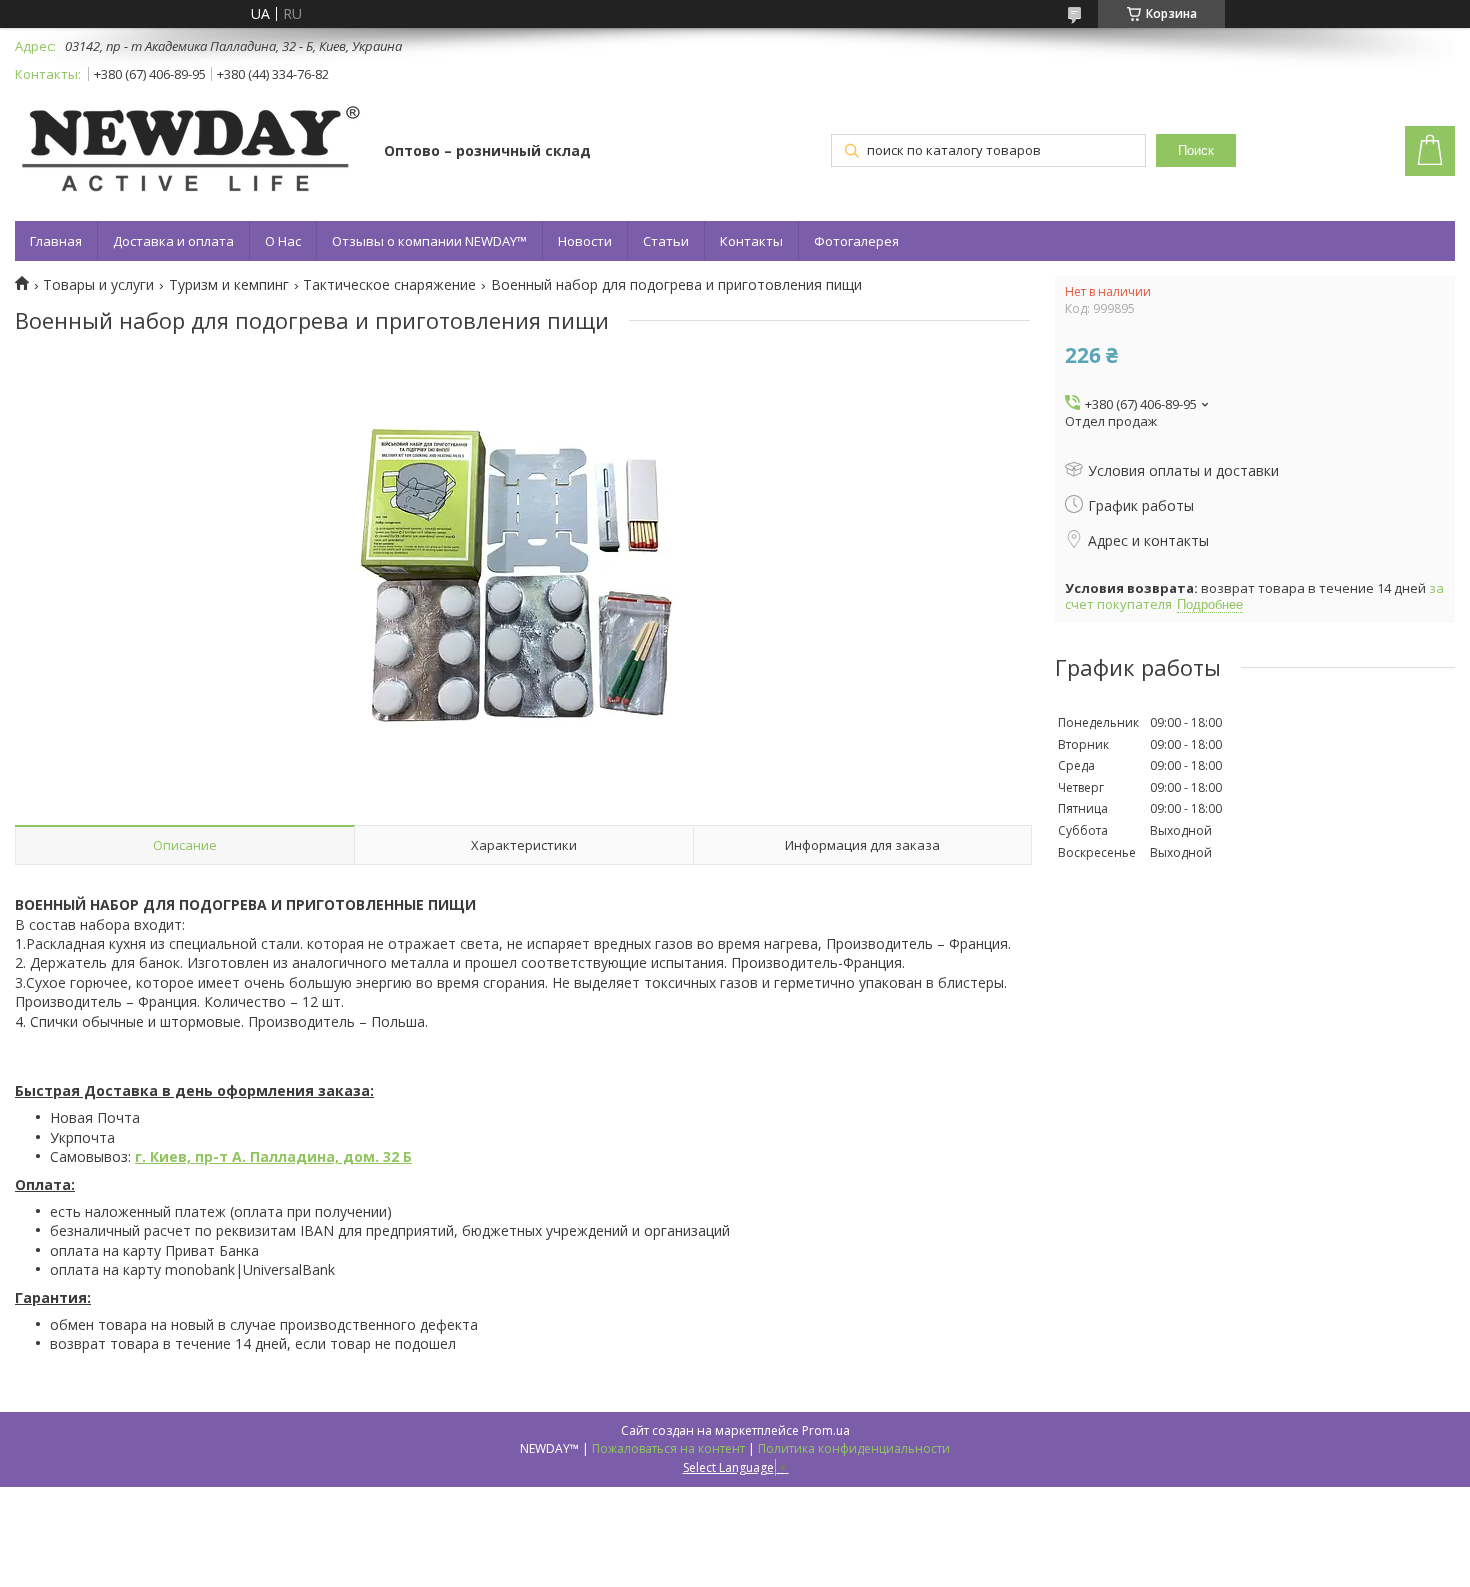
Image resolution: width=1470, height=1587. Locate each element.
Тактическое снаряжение (389, 285)
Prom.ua (826, 1430)
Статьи (666, 241)
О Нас (283, 241)
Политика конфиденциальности (854, 1448)
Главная (56, 241)
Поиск (1196, 150)
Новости (585, 241)
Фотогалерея (856, 241)
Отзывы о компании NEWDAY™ (429, 241)
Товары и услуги (98, 285)
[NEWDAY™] (190, 152)
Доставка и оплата (173, 241)
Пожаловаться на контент (668, 1448)
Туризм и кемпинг (229, 285)
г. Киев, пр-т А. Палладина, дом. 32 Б (273, 1156)
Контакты (751, 241)
